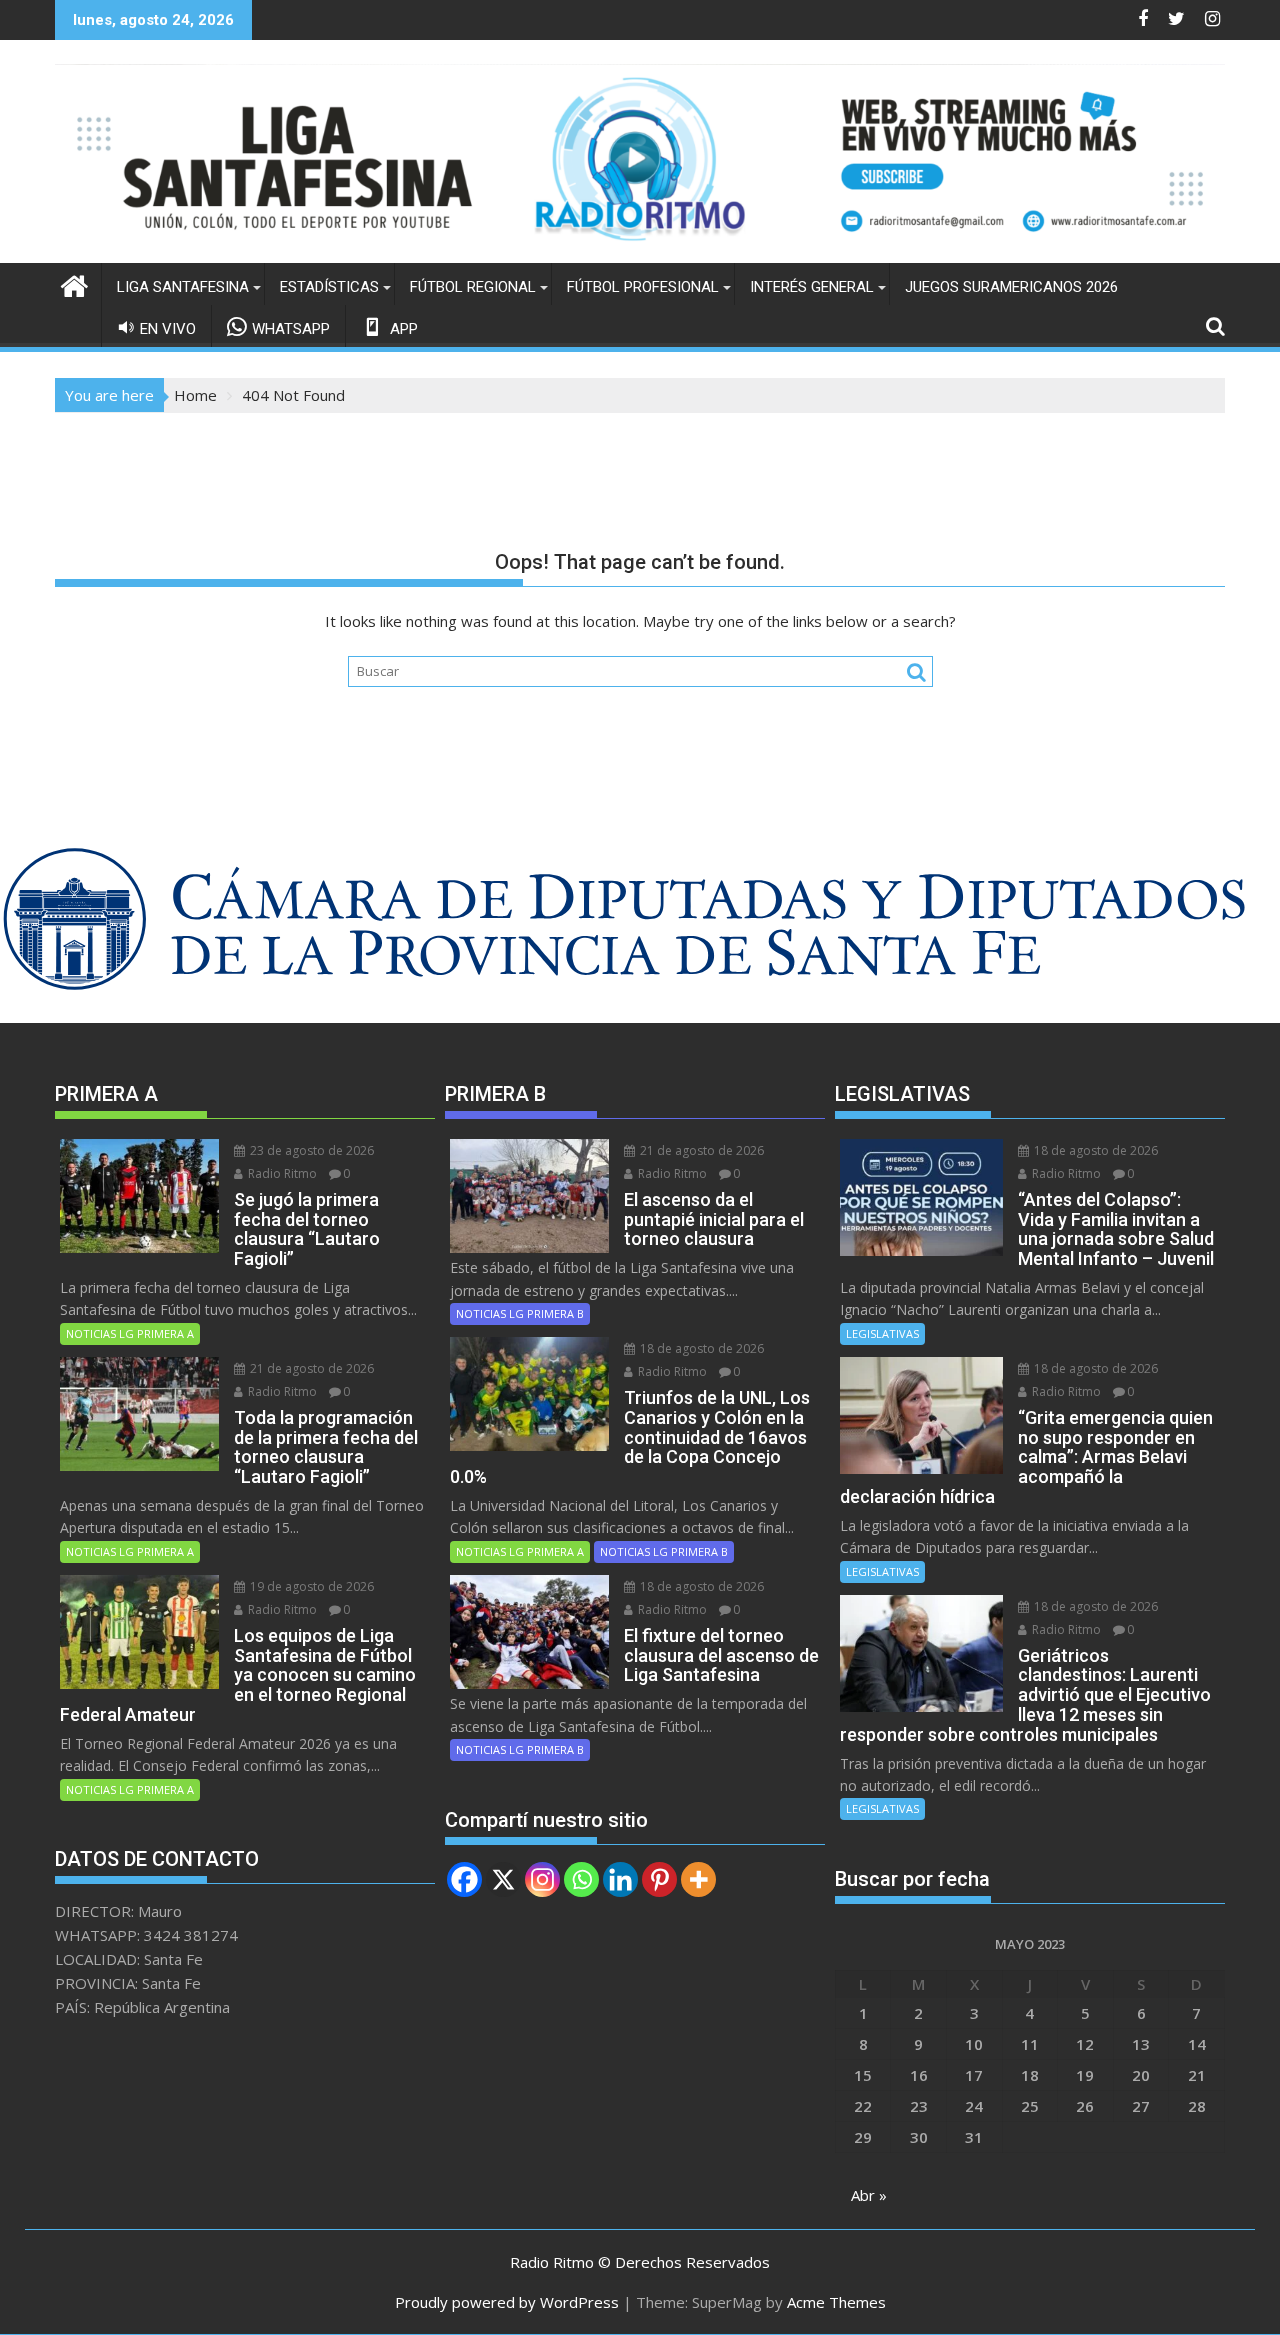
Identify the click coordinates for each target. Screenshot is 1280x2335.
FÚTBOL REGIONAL (473, 287)
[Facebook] (464, 1879)
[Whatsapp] (581, 1879)
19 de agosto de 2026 (310, 1586)
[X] (503, 1879)
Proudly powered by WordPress (507, 2302)
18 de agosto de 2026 (700, 1348)
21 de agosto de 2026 (310, 1368)
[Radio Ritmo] (640, 251)
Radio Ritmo (281, 1173)
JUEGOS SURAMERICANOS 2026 (1011, 287)
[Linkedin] (620, 1879)
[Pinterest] (659, 1879)
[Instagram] (542, 1879)
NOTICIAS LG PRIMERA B (520, 1313)
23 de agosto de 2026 (310, 1150)
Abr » (869, 2195)
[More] (698, 1879)
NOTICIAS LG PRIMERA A (130, 1333)
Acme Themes (836, 2302)
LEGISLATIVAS (882, 1333)
